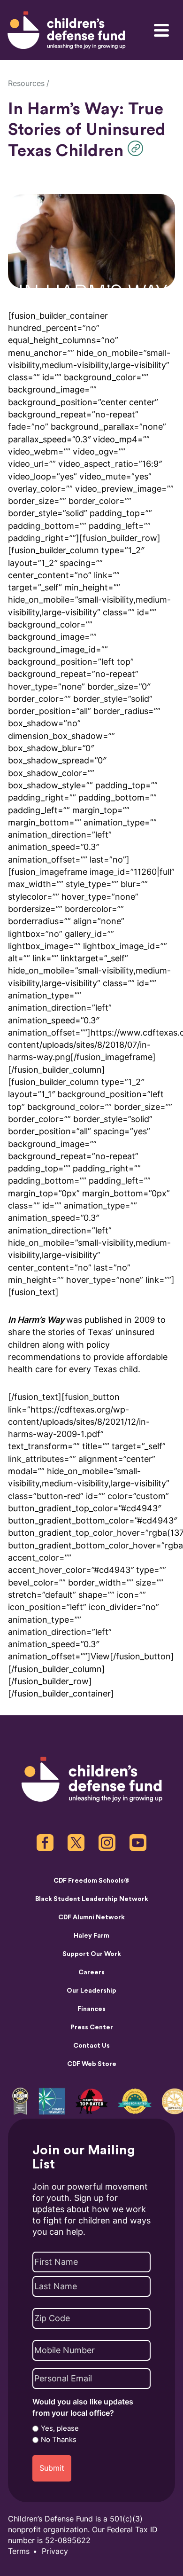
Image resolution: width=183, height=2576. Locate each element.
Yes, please (60, 2428)
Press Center (92, 2027)
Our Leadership (91, 1991)
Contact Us (91, 2046)
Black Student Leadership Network (92, 1899)
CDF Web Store (92, 2064)
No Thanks (59, 2440)
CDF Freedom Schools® (91, 1881)
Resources (26, 83)
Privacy (55, 2551)
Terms (19, 2551)
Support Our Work (92, 1954)
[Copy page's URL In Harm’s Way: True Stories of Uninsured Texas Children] (138, 148)
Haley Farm (91, 1936)
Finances (91, 2009)
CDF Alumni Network (91, 1917)
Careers (91, 1972)
